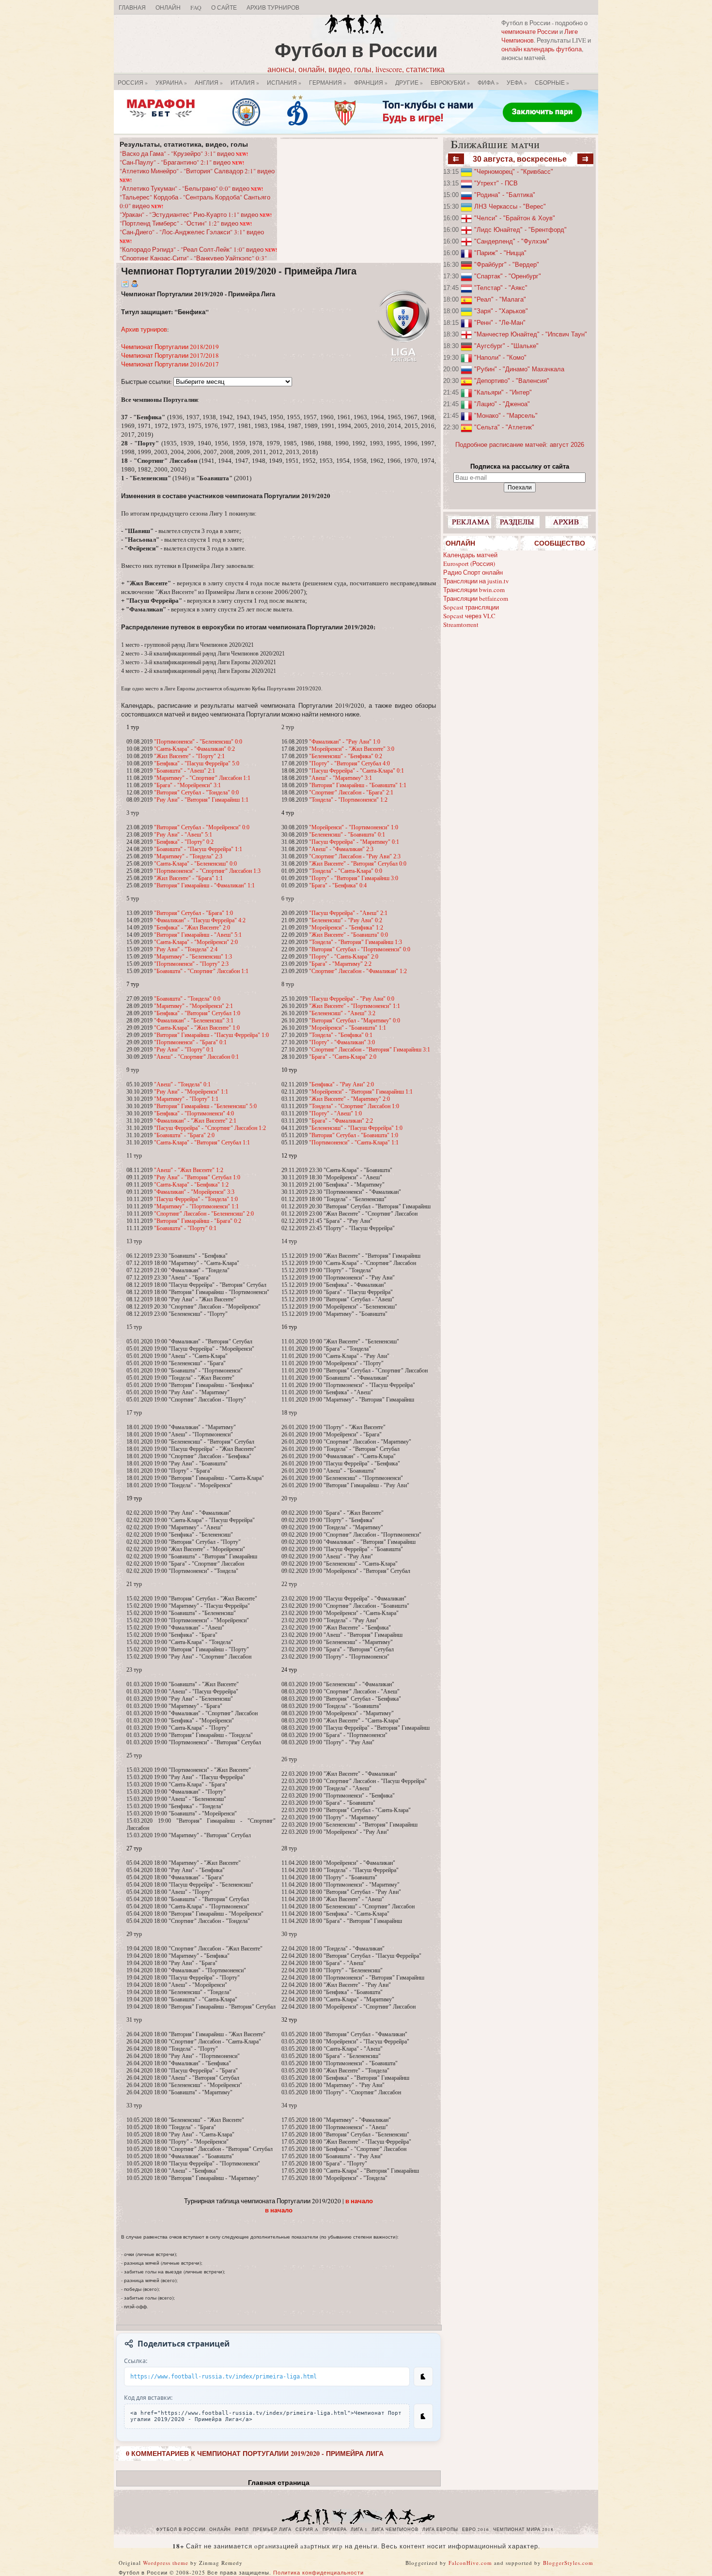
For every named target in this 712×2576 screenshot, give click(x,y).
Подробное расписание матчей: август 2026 (520, 445)
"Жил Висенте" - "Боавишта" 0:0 (348, 935)
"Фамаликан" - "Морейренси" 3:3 (194, 1192)
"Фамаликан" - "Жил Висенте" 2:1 (195, 1121)
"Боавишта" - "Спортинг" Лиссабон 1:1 (201, 971)
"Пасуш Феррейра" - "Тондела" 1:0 (196, 1199)
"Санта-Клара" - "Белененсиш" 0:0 (195, 864)
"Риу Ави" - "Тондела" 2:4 (186, 949)
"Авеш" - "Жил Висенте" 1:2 (189, 1170)
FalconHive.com (470, 2563)
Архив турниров (144, 329)
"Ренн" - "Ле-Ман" (500, 323)
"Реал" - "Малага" (500, 299)
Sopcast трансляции (471, 607)
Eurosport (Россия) (469, 564)
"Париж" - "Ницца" (500, 253)
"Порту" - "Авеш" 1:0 (335, 1113)
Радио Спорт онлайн (473, 572)
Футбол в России (356, 50)
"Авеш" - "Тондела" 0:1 (182, 1084)
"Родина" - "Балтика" (505, 195)
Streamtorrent (461, 625)
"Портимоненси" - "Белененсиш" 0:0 (198, 742)
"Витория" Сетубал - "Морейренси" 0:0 (202, 827)
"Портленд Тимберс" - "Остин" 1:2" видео (186, 223)
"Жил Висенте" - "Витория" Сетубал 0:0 (358, 864)
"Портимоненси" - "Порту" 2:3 (191, 964)
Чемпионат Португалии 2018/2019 (170, 347)
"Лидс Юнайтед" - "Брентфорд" (520, 230)
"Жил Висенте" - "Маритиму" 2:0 (349, 1099)
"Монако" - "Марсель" (506, 416)
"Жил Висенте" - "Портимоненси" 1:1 (355, 1006)
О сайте (224, 7)
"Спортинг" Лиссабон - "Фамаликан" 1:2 (358, 971)
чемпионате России (530, 31)
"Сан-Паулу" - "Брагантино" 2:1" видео (182, 162)
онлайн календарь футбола (542, 49)
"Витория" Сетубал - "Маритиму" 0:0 (355, 1021)
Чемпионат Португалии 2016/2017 (170, 364)
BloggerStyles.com (568, 2563)
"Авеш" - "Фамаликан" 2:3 (341, 849)
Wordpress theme (166, 2563)
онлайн (220, 2530)
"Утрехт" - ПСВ (496, 183)
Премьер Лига (272, 2530)
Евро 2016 (476, 2530)
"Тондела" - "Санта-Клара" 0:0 (346, 871)
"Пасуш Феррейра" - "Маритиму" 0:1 (354, 842)
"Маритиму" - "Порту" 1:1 (186, 1099)
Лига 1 (359, 2530)
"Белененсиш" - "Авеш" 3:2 (342, 1013)
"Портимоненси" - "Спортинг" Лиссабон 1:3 (207, 871)
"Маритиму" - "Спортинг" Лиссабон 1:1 (202, 778)
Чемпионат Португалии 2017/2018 (170, 355)
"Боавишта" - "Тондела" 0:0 (187, 999)
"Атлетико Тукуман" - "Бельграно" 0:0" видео (191, 188)
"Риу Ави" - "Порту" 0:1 (184, 1050)
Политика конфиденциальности (318, 2572)
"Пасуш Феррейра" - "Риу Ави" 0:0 (352, 999)
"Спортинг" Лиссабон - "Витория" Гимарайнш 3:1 (370, 1050)
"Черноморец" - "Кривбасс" (514, 172)
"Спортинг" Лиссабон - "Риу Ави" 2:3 (355, 856)
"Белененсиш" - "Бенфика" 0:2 (346, 756)
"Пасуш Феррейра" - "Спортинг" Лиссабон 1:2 (210, 1128)
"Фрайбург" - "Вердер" (507, 265)
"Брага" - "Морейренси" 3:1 (187, 785)
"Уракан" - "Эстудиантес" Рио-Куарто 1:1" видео (196, 214)
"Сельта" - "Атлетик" (504, 427)
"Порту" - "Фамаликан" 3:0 (342, 1042)
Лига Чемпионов (395, 2530)
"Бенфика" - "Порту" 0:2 (184, 842)
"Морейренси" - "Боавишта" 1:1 (348, 1028)
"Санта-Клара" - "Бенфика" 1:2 (191, 1185)
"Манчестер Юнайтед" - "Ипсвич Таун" (531, 334)
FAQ (196, 7)
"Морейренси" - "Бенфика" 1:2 (346, 928)
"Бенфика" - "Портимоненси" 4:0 (194, 1113)
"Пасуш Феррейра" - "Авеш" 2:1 (348, 913)
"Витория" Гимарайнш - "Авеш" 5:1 (198, 935)
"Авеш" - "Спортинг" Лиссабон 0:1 (196, 1057)
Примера (335, 2530)
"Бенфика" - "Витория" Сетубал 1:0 (197, 1013)
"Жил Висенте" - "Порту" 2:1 (189, 756)
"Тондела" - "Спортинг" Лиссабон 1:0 (354, 1106)
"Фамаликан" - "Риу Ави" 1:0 (345, 742)
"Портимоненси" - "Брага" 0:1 (190, 1042)
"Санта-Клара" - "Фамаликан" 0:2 (194, 749)
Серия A (307, 2530)
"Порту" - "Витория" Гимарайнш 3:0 (354, 878)
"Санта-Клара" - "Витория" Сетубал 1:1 (202, 1143)
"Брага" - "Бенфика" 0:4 (338, 885)
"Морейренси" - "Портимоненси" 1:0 (354, 827)
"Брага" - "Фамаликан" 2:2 (341, 1121)
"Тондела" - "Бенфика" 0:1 (341, 1035)
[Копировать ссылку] (423, 2377)
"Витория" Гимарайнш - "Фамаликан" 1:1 (204, 885)
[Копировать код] (423, 2416)
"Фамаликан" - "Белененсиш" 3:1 (194, 1021)
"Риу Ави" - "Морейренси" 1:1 (191, 1092)
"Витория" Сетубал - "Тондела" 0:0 (196, 793)
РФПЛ (242, 2530)
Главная (132, 7)
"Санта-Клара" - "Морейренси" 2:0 (196, 942)
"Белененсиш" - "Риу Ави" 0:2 (346, 920)
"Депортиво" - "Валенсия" (512, 381)
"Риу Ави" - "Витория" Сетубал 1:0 (197, 1177)
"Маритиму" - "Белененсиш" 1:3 (193, 957)
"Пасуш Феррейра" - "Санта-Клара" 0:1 (356, 771)
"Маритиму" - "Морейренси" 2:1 (193, 1006)
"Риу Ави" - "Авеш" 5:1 (183, 835)
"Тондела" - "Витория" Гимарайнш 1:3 (356, 942)
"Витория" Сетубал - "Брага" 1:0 (193, 913)
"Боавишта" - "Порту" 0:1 (185, 1228)
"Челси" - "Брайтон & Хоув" (515, 218)
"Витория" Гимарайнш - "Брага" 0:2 (198, 1221)
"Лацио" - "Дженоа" (502, 404)
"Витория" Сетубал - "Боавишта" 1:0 (354, 1135)
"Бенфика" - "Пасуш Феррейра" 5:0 (197, 763)
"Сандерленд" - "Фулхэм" (512, 241)
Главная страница (279, 2483)
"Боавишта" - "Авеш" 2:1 (185, 771)
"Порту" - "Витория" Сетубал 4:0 (349, 763)
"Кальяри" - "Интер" (503, 392)
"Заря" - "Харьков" (501, 311)
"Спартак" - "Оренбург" (508, 276)
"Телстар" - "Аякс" (501, 288)
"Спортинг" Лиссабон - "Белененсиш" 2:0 (204, 1214)
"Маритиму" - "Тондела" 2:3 (188, 856)
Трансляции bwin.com (474, 590)
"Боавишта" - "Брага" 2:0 (184, 1135)
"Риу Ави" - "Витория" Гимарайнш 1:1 (201, 800)
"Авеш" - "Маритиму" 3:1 (341, 778)
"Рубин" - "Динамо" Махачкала (519, 369)
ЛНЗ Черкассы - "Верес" (510, 206)
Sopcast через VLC (469, 616)
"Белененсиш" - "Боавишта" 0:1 (347, 835)
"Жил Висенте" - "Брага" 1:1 (188, 878)
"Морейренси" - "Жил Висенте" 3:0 (352, 749)
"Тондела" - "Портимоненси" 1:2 (348, 800)
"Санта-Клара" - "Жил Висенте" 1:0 (197, 1028)
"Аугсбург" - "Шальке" (506, 346)
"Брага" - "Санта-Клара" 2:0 (343, 1057)
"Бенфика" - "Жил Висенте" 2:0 (192, 928)
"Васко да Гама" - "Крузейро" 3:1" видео (184, 153)
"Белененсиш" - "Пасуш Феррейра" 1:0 (356, 1128)
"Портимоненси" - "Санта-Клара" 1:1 (354, 1143)
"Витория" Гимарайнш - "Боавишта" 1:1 (358, 785)
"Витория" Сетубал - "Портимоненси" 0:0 (360, 949)
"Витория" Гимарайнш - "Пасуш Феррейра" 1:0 (211, 1035)
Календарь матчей (470, 555)
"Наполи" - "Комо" (500, 358)
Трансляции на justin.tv (476, 581)
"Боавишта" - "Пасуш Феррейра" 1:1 (198, 849)
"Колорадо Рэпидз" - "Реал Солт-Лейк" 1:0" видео (198, 249)
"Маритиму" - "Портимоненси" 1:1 (196, 1206)
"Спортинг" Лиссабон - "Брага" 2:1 (351, 793)
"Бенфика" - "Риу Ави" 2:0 (341, 1084)
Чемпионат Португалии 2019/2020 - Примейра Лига (239, 271)
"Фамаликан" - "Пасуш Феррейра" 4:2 (200, 920)
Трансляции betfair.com (476, 598)
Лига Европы (440, 2530)
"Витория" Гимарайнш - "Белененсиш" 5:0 (205, 1106)
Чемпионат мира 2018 (523, 2530)
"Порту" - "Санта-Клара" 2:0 (344, 957)
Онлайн (168, 7)
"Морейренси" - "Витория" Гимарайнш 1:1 (361, 1092)
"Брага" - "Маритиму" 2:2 (340, 964)
